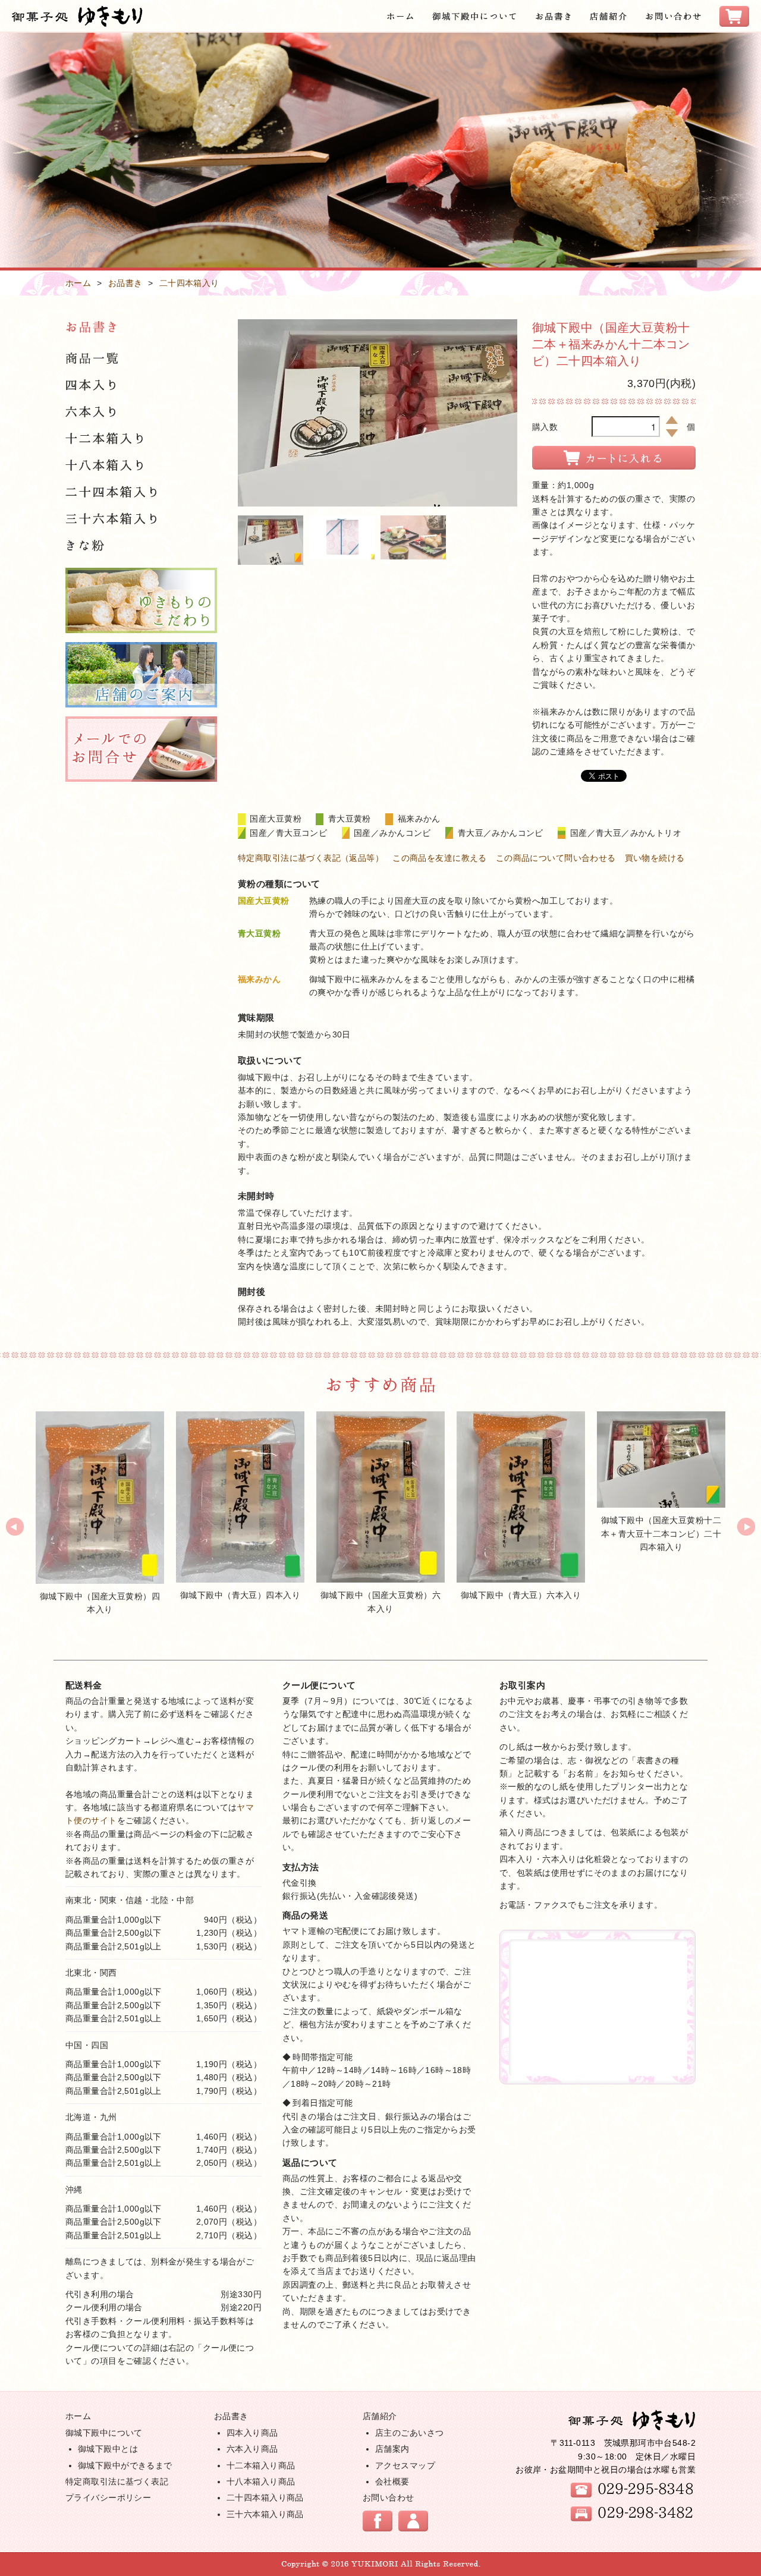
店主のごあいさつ (409, 2433)
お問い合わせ (389, 2498)
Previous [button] (15, 1527)
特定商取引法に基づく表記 (117, 2481)
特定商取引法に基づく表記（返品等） (311, 858)
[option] (100, 1513)
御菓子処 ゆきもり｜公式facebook (378, 2521)
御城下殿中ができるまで (125, 2465)
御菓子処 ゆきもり (632, 2420)
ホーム (78, 283)
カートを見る (413, 2521)
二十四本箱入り (189, 283)
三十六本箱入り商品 (265, 2514)
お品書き (125, 283)
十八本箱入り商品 (261, 2481)
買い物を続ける (655, 858)
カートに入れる (614, 458)
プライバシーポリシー (108, 2498)
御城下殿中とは (108, 2449)
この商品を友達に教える (440, 858)
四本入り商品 (252, 2433)
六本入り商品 (252, 2449)
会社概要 (392, 2481)
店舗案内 (392, 2449)
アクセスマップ (405, 2465)
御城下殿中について (104, 2433)
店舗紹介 (380, 2416)
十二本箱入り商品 (261, 2465)
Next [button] (746, 1527)
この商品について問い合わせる (556, 858)
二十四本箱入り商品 (265, 2498)
